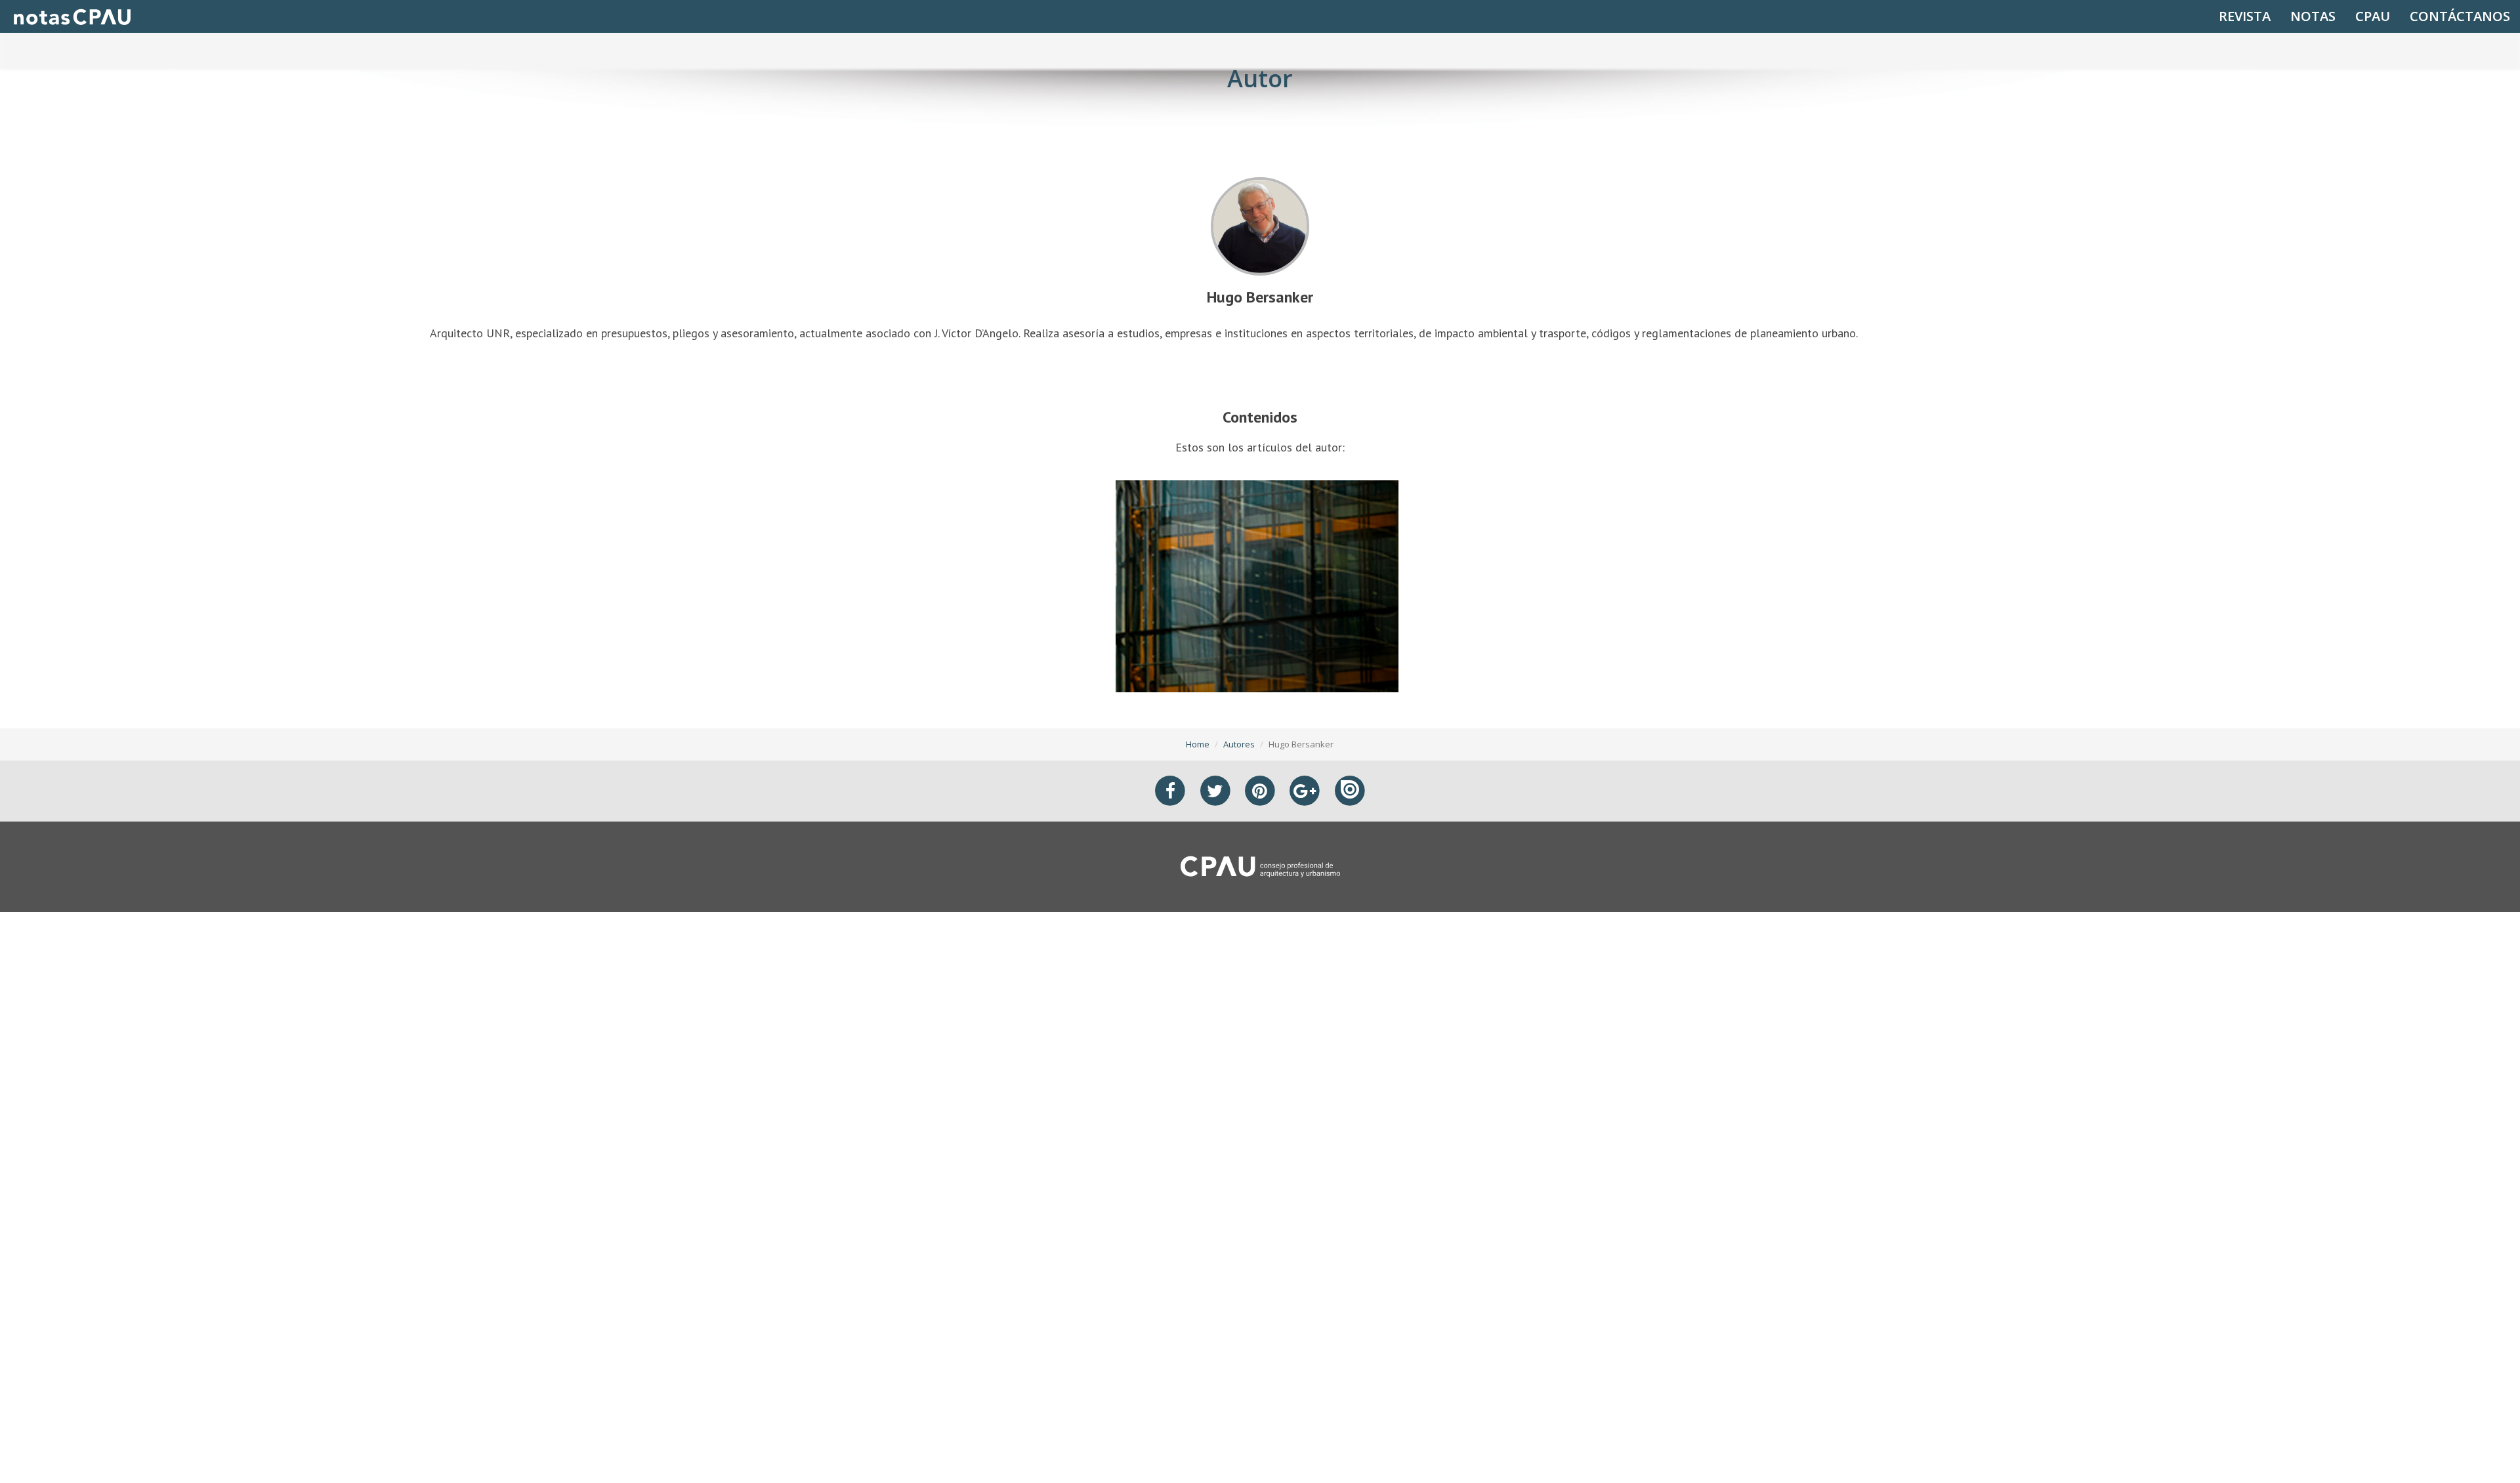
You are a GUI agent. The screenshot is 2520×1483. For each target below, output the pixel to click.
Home (1198, 744)
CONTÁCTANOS (2460, 16)
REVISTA (2245, 16)
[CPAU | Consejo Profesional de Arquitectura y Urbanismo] (1260, 866)
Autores (1239, 744)
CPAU (2373, 16)
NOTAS (2313, 16)
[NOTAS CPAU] (72, 16)
